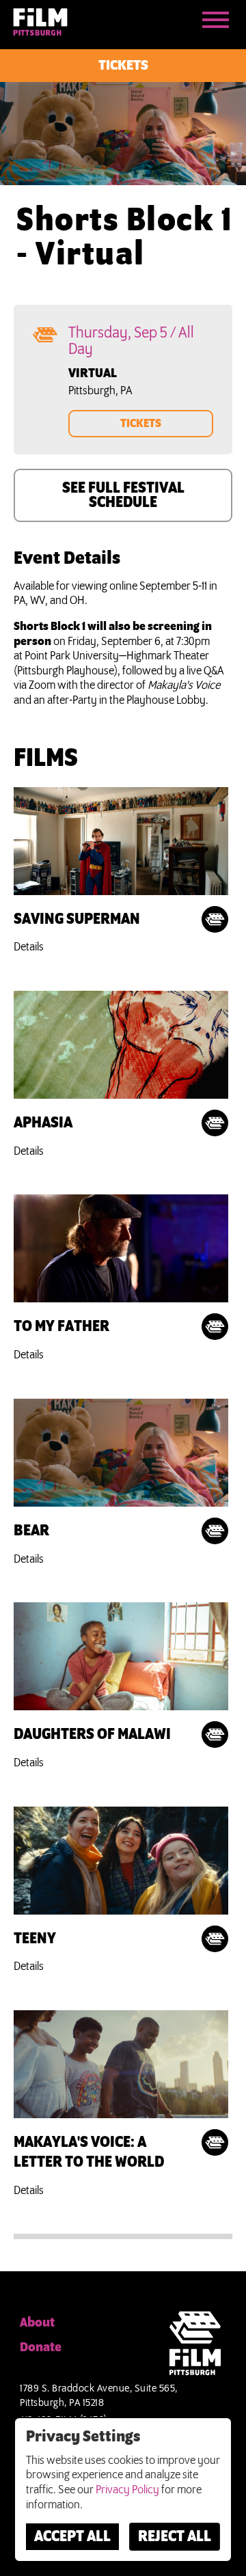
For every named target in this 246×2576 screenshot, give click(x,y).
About (37, 2323)
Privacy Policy (127, 2490)
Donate (41, 2348)
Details (29, 947)
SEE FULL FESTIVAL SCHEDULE (123, 496)
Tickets (123, 66)
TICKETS (141, 424)
